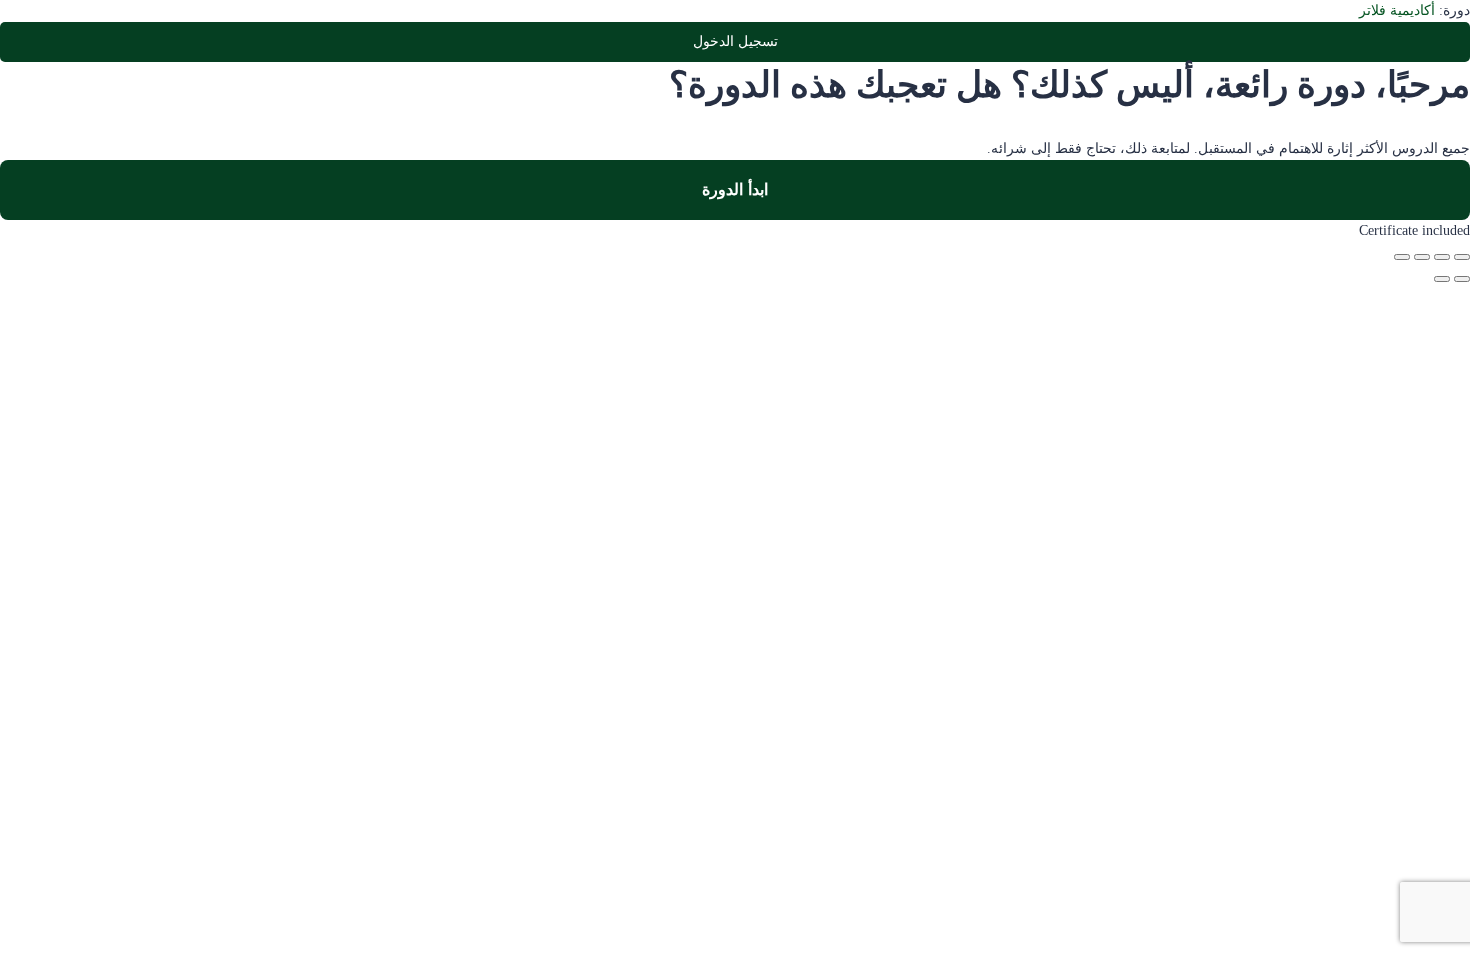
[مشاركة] (1422, 257)
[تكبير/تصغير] (1462, 257)
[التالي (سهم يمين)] (1442, 279)
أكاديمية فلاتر (1397, 10)
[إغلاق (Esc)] (1402, 257)
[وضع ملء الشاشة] (1442, 257)
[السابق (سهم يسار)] (1462, 279)
